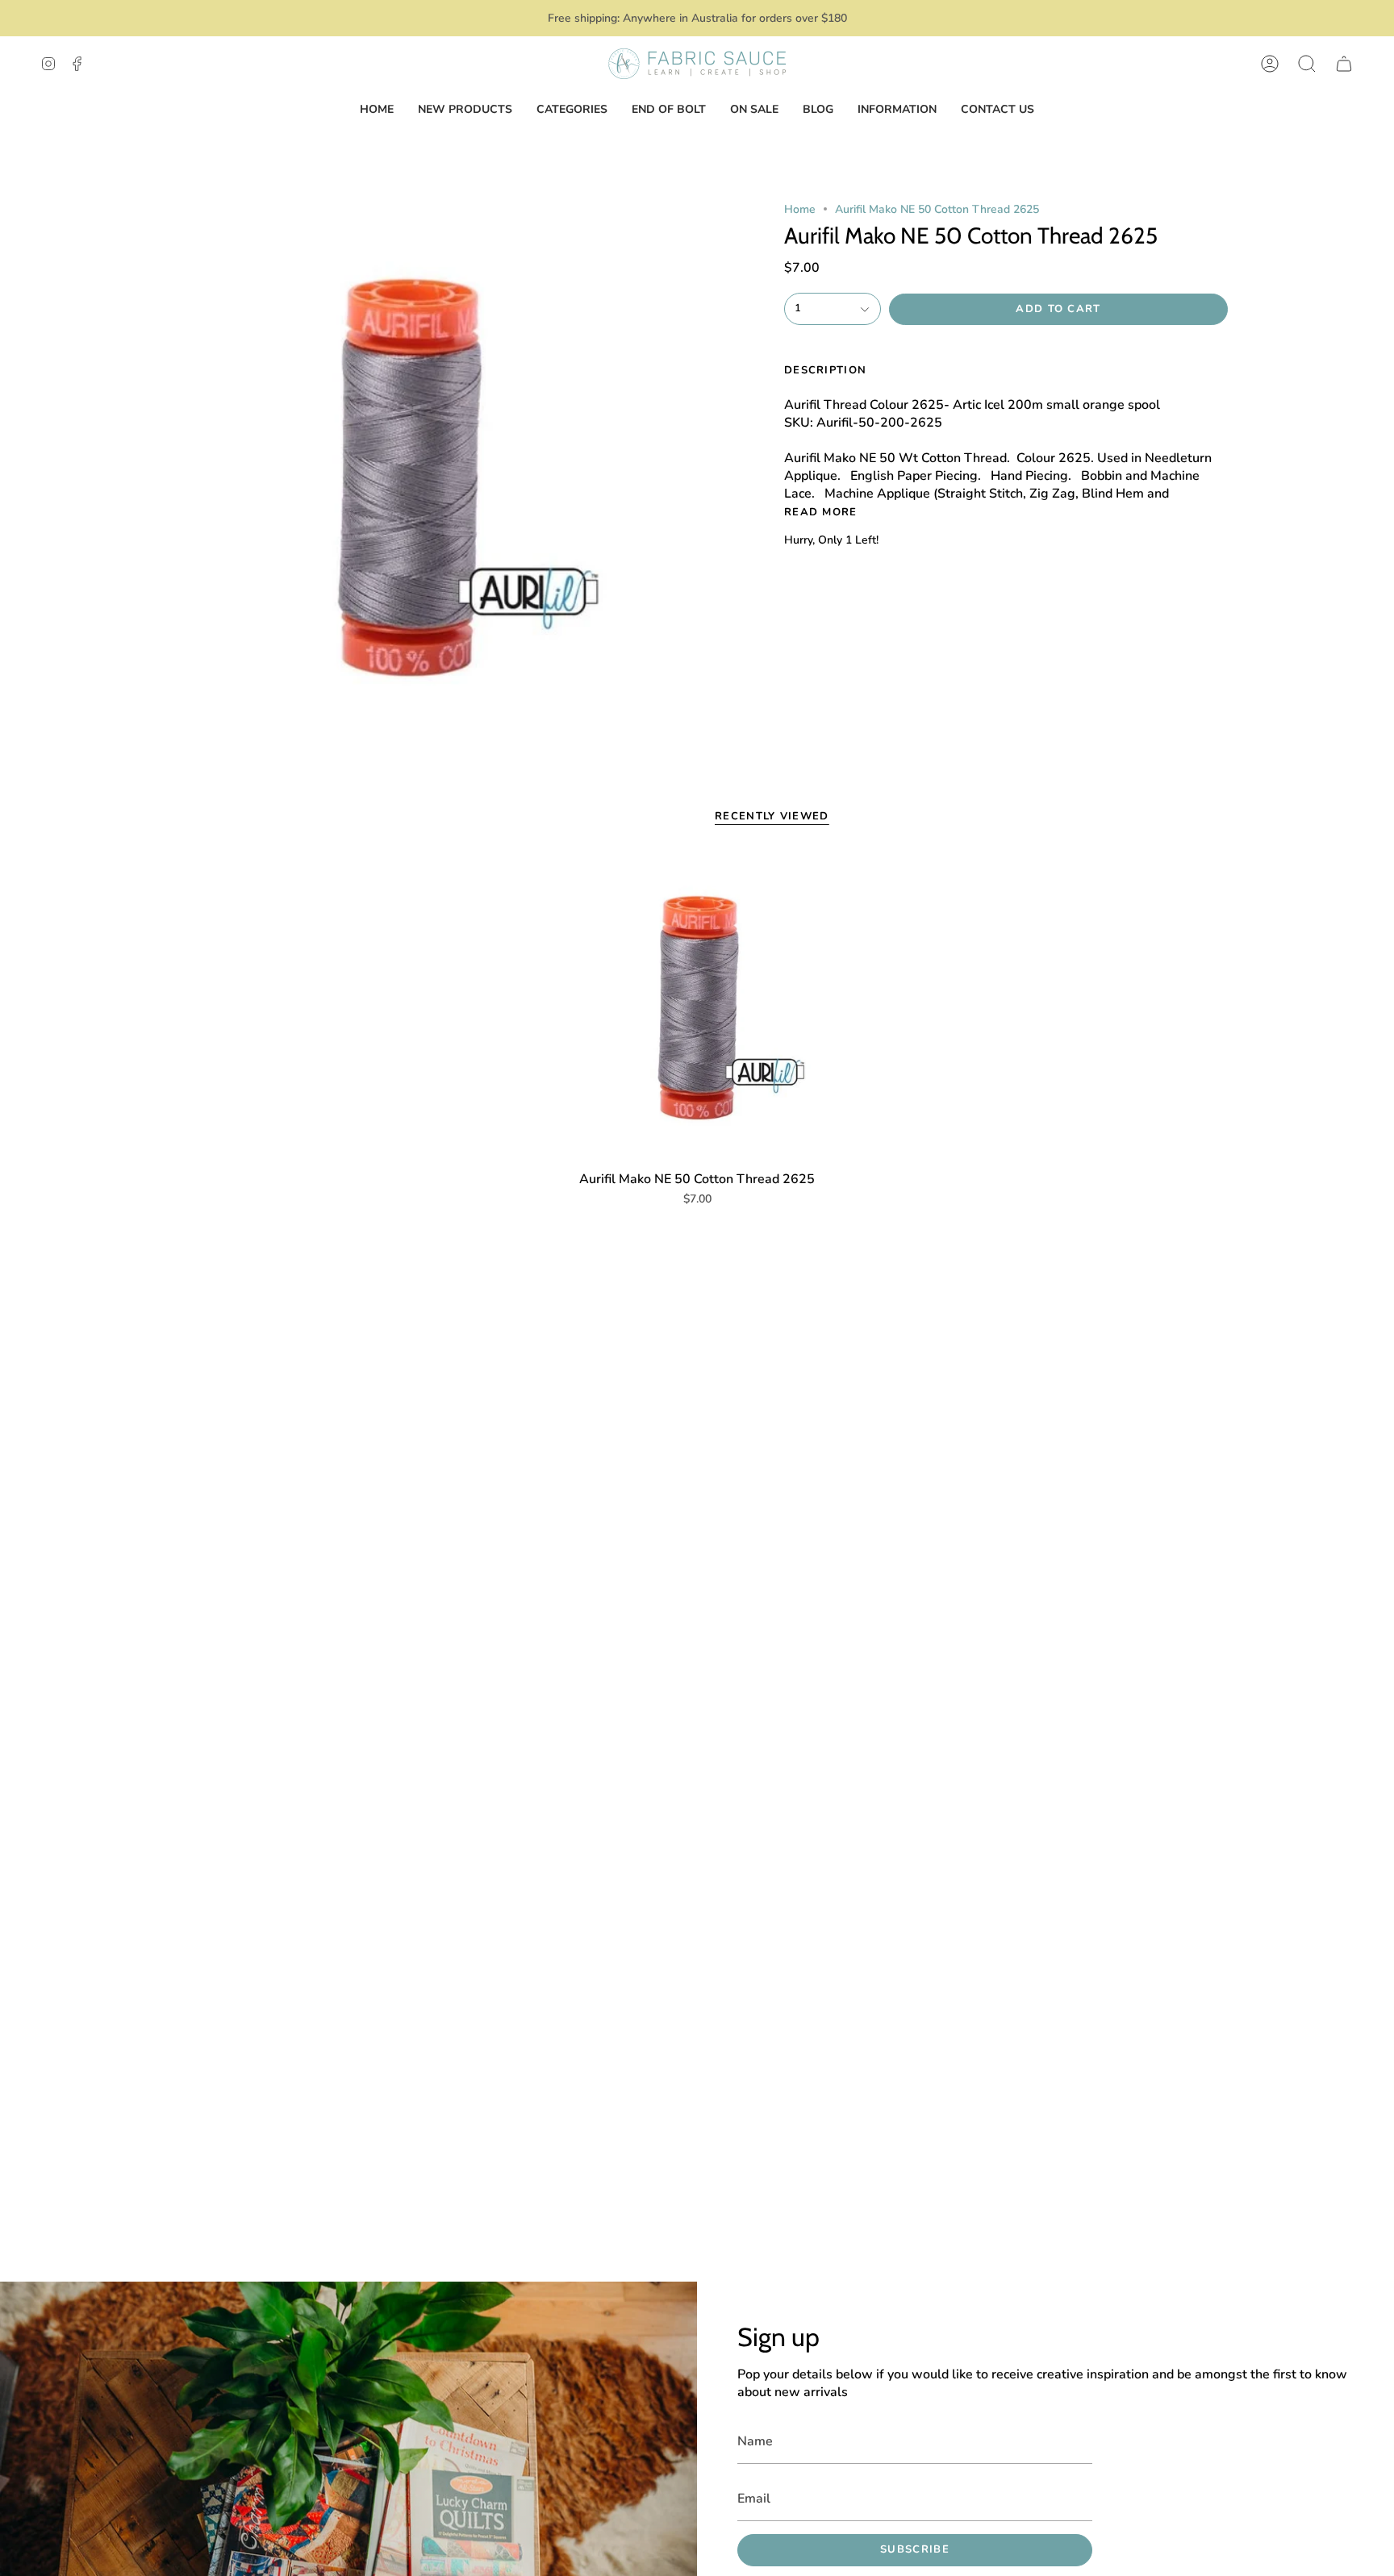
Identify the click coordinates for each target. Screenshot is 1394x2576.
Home (800, 209)
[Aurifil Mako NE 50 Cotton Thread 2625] (697, 1008)
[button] (1307, 64)
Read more (821, 513)
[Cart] (1344, 64)
